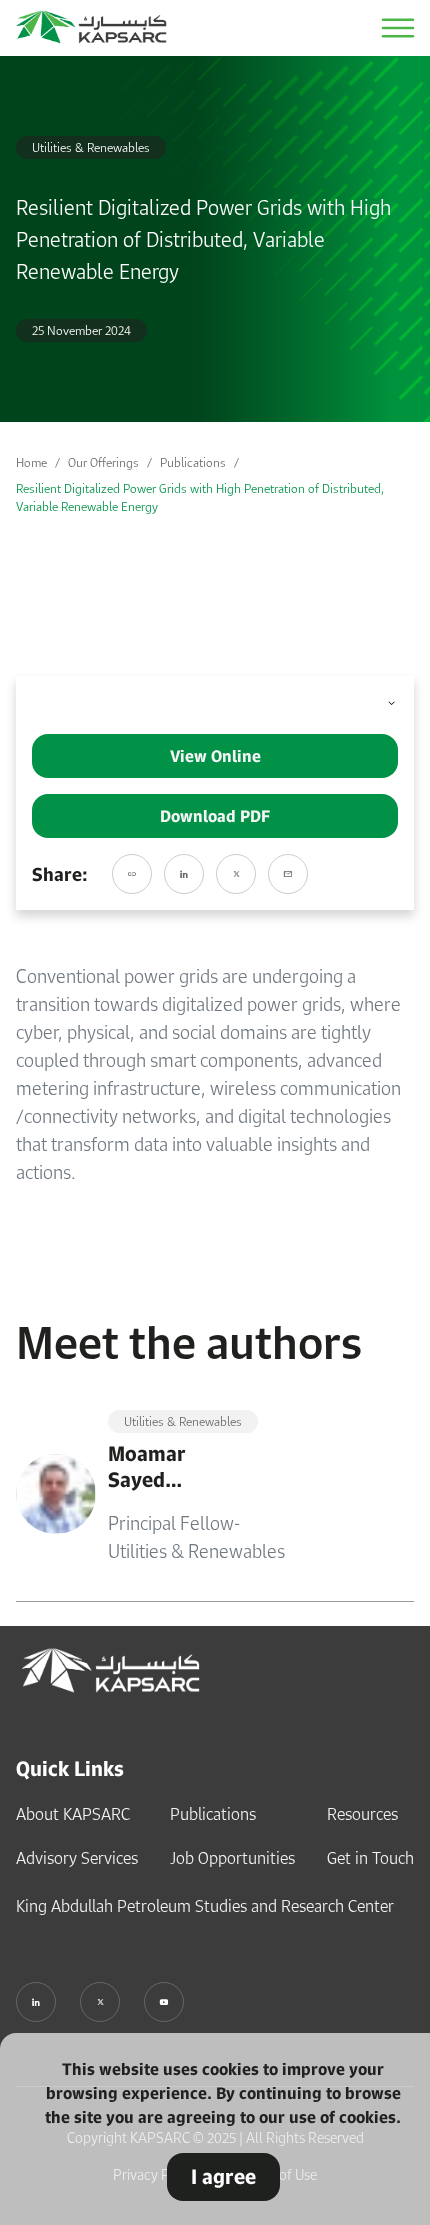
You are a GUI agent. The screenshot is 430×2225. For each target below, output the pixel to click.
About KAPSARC (73, 1814)
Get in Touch (370, 1858)
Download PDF (215, 816)
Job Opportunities (232, 1858)
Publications (193, 462)
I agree (223, 2176)
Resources (362, 1814)
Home (31, 462)
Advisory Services (77, 1858)
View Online (215, 756)
